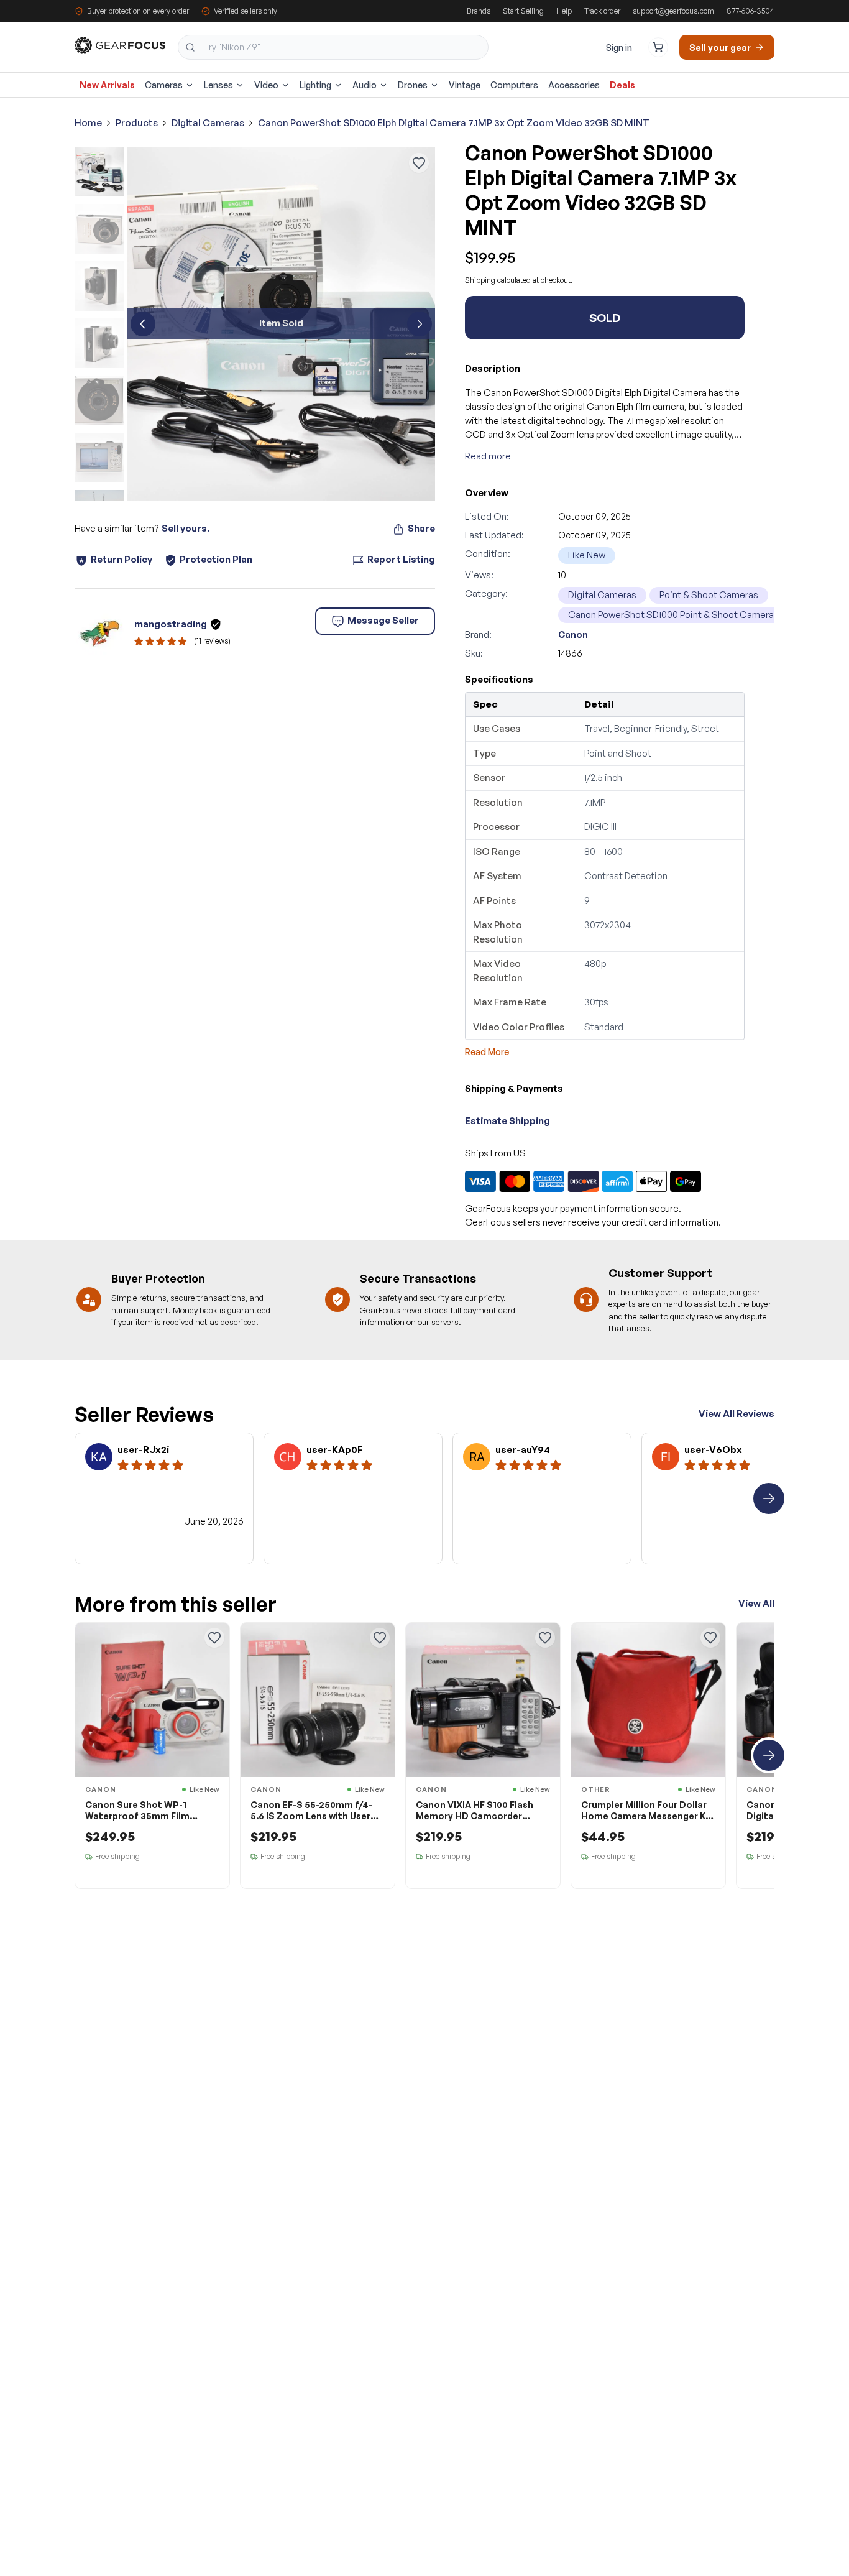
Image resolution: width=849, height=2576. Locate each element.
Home (88, 123)
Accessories (574, 85)
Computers (514, 85)
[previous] (143, 324)
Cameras (164, 85)
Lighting (315, 85)
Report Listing (401, 559)
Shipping (480, 280)
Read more (488, 456)
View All (756, 1603)
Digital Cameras (208, 123)
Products (137, 123)
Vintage (465, 85)
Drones (413, 85)
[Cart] (658, 47)
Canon (573, 635)
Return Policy (122, 559)
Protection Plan (216, 559)
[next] (420, 324)
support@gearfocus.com (673, 11)
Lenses (218, 85)
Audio (365, 85)
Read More (487, 1052)
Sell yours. (186, 528)
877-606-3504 (750, 11)
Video (266, 85)
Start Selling (523, 11)
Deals (622, 85)
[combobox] (333, 47)
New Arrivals (107, 85)
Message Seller (383, 620)
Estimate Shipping (507, 1121)
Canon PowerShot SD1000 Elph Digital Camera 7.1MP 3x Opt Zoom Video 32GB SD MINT (454, 123)
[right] (769, 1498)
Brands (479, 11)
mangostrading (171, 624)
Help (564, 11)
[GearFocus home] (120, 48)
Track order (602, 11)
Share (421, 528)
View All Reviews (737, 1414)
